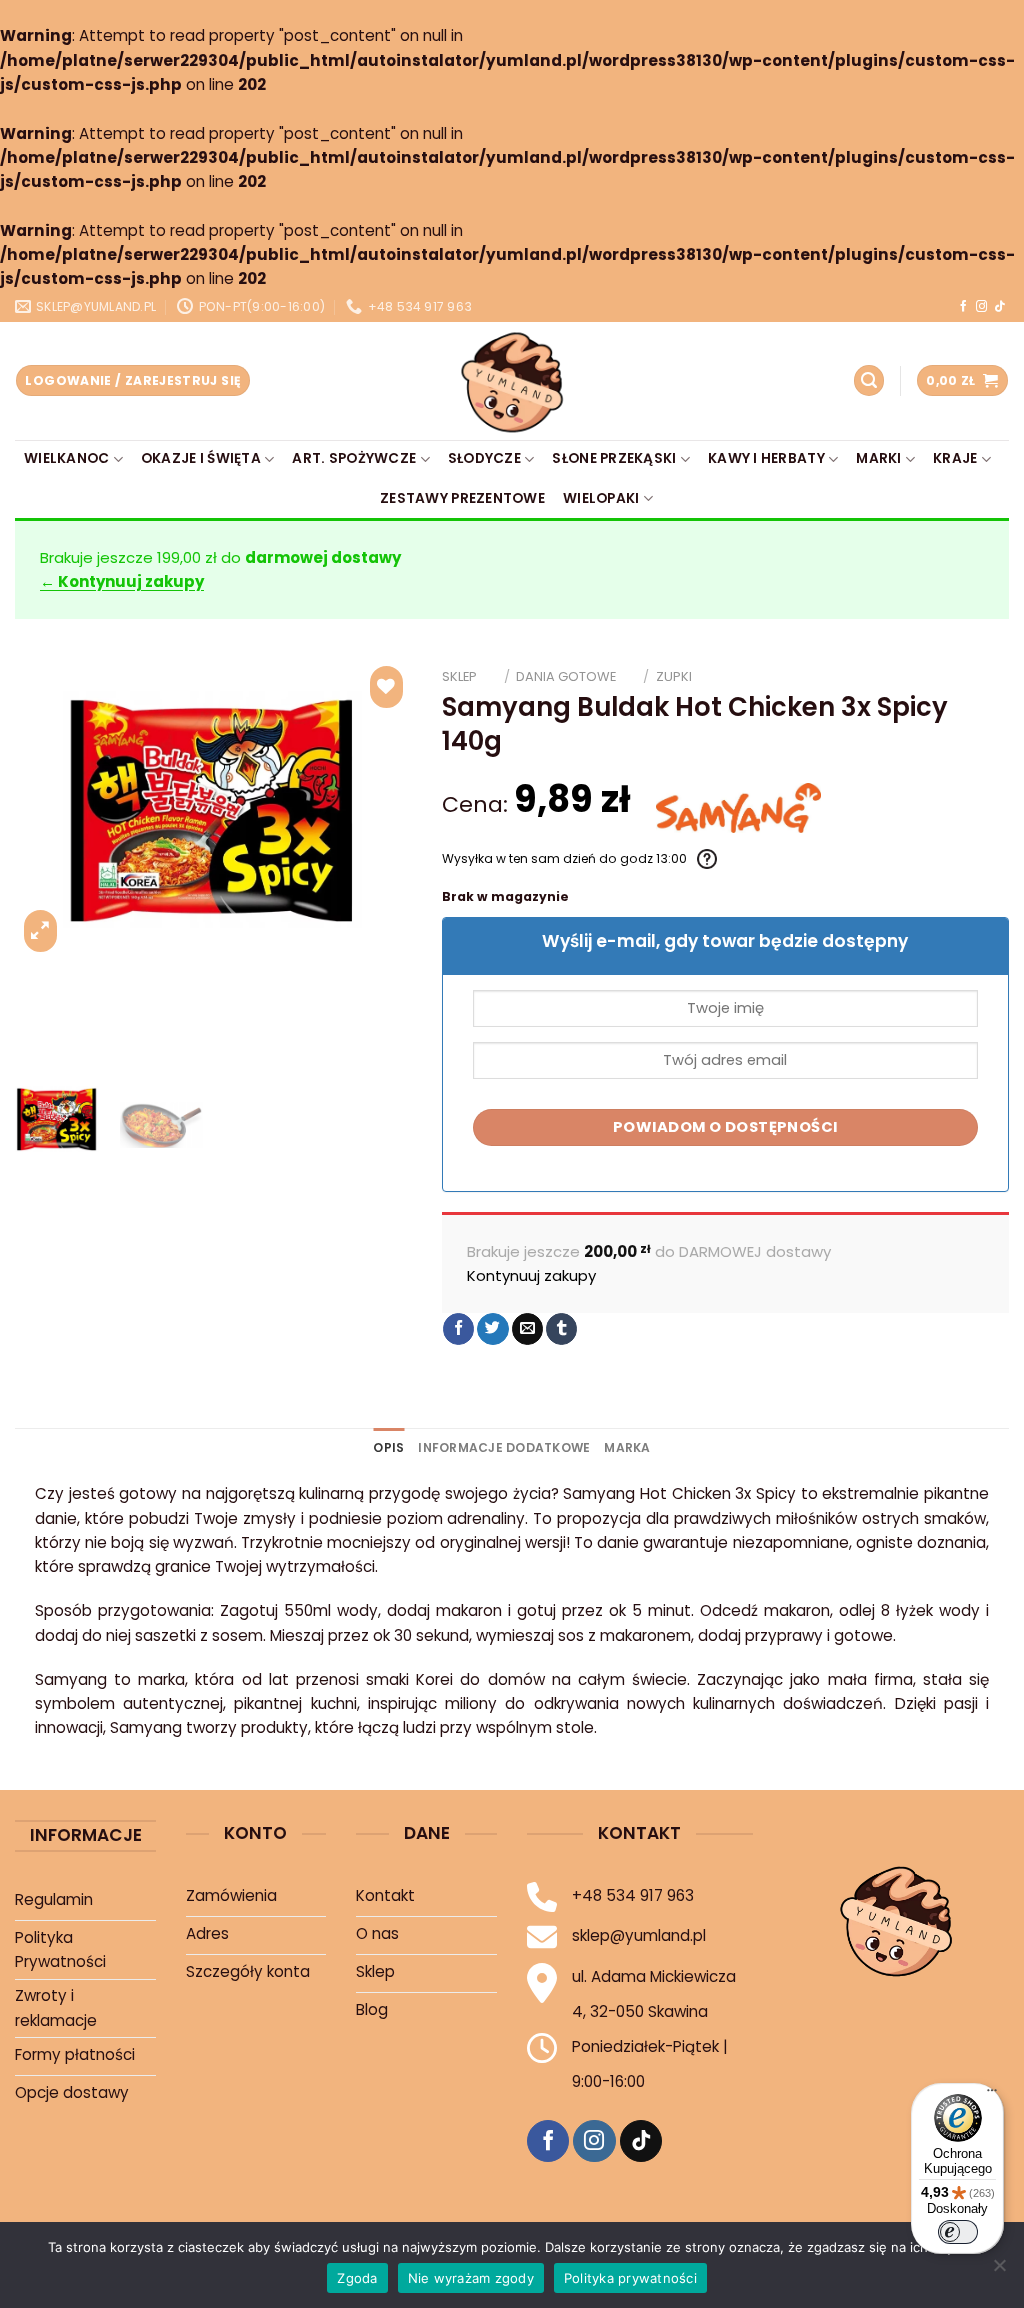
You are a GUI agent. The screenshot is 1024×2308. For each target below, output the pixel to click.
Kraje (955, 458)
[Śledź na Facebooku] (963, 307)
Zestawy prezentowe (462, 498)
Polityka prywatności (630, 2278)
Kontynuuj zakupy (531, 1275)
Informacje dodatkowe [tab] (504, 1447)
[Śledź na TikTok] (999, 307)
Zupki (674, 676)
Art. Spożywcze (354, 458)
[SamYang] (738, 808)
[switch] (958, 2232)
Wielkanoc (66, 458)
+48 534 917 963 (633, 1895)
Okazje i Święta (201, 458)
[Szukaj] (869, 380)
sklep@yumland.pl (639, 1935)
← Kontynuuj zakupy (122, 581)
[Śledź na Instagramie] (981, 307)
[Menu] (992, 2095)
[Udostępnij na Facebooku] (458, 1329)
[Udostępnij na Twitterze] (492, 1329)
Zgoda (357, 2278)
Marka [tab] (627, 1447)
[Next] (379, 809)
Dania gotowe (566, 676)
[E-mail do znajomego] (527, 1329)
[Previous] (48, 809)
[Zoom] (40, 931)
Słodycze (484, 458)
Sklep (459, 676)
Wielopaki (601, 498)
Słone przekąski (614, 458)
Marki (878, 458)
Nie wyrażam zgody (471, 2278)
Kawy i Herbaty (766, 458)
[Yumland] (512, 381)
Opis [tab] (388, 1447)
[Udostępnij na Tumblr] (561, 1329)
